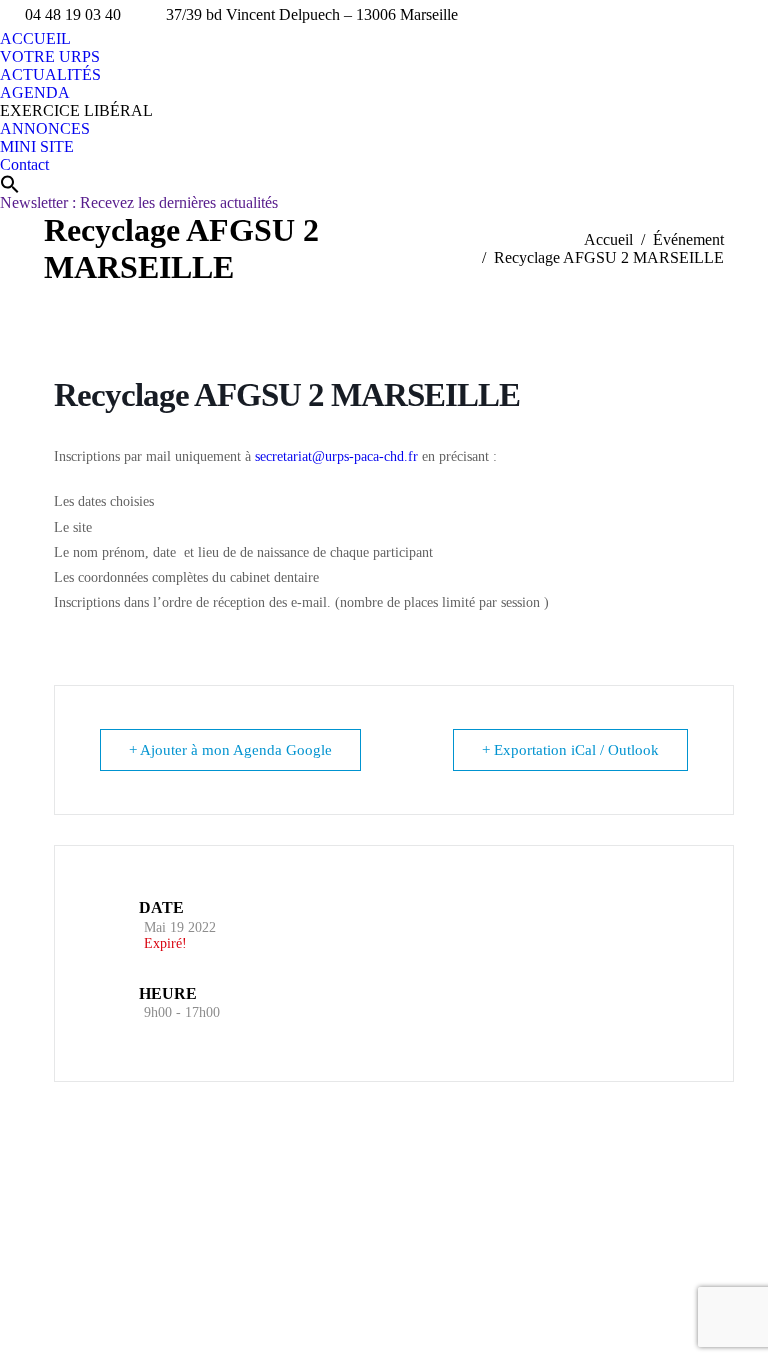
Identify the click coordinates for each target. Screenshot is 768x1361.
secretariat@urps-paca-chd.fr (336, 456)
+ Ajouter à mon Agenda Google (230, 750)
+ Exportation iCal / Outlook (570, 750)
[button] (10, 184)
